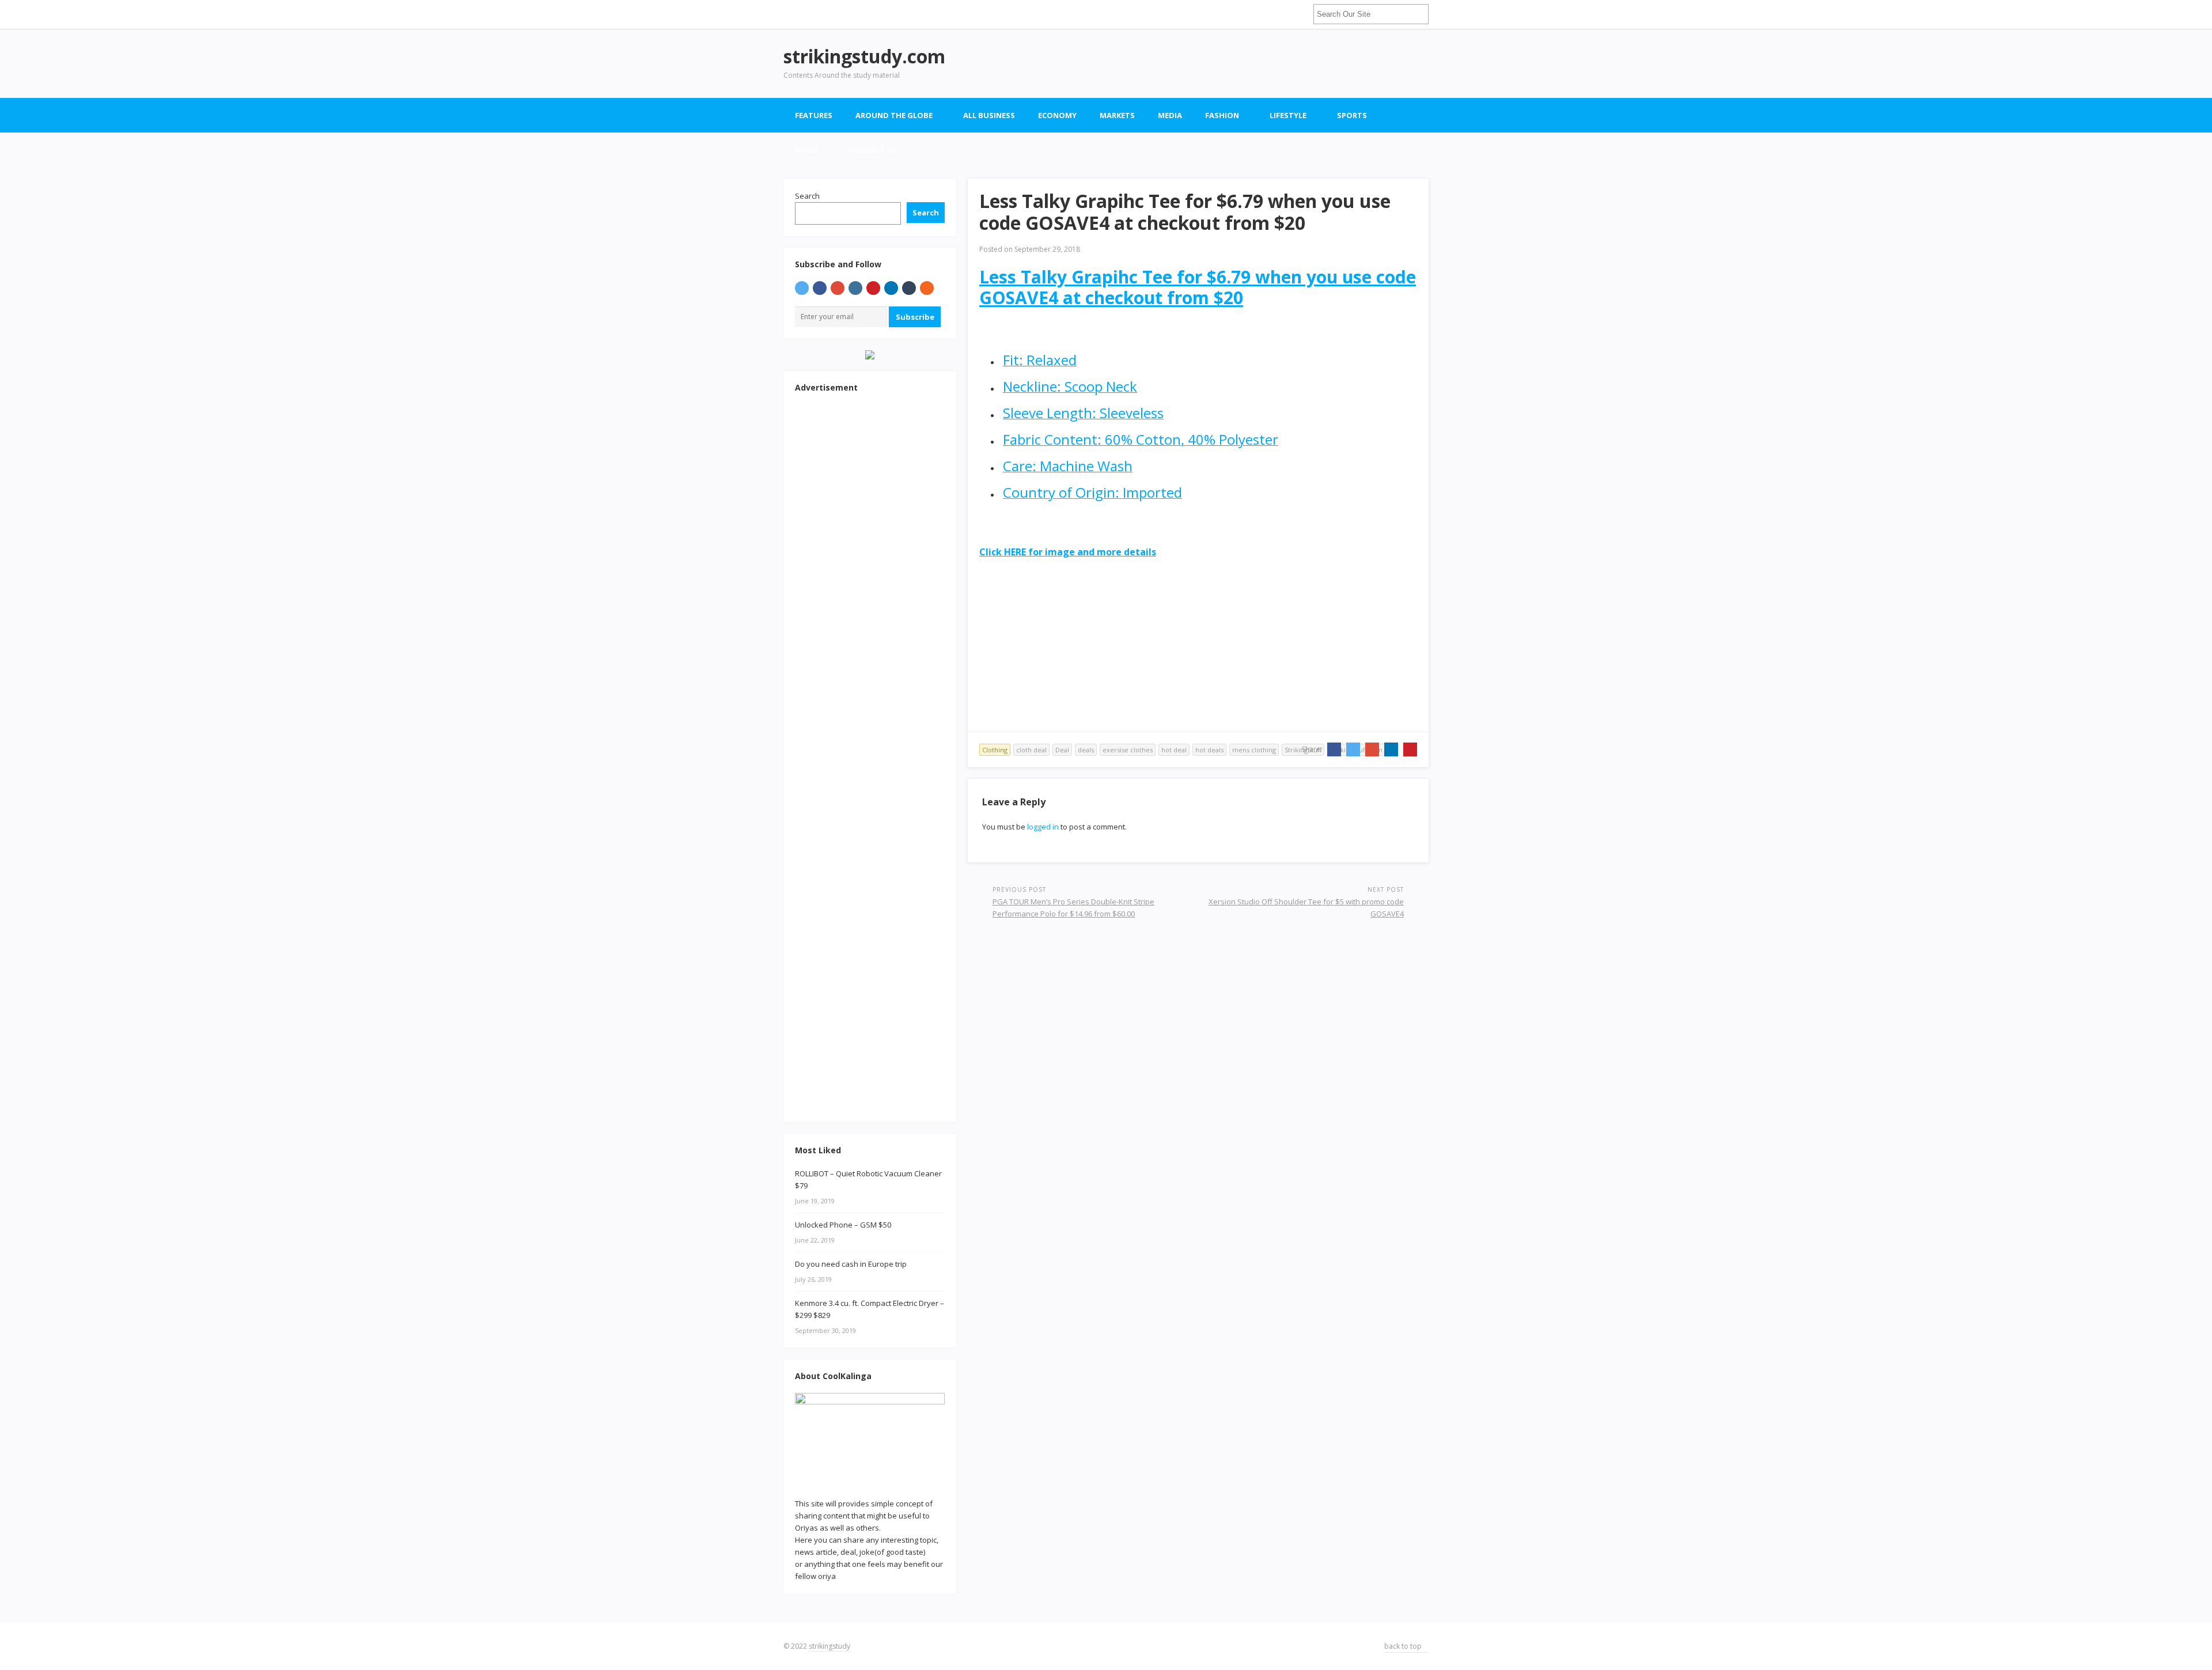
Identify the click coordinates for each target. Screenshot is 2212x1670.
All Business (989, 115)
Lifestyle (1288, 115)
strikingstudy (829, 1646)
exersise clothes (1128, 750)
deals (1086, 750)
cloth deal (1031, 750)
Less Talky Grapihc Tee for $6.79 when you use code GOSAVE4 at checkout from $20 (1198, 287)
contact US (873, 150)
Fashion (1222, 115)
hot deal (1174, 750)
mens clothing (1254, 750)
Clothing (995, 750)
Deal (1062, 750)
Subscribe (915, 317)
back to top (1404, 1646)
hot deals (1209, 750)
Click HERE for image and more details (1068, 552)
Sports (1352, 115)
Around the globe (894, 115)
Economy (1057, 115)
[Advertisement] (1219, 63)
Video (806, 150)
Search (807, 196)
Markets (1117, 115)
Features (814, 115)
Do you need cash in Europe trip (851, 1264)
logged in (1043, 827)
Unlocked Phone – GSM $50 (843, 1225)
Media (1170, 115)
